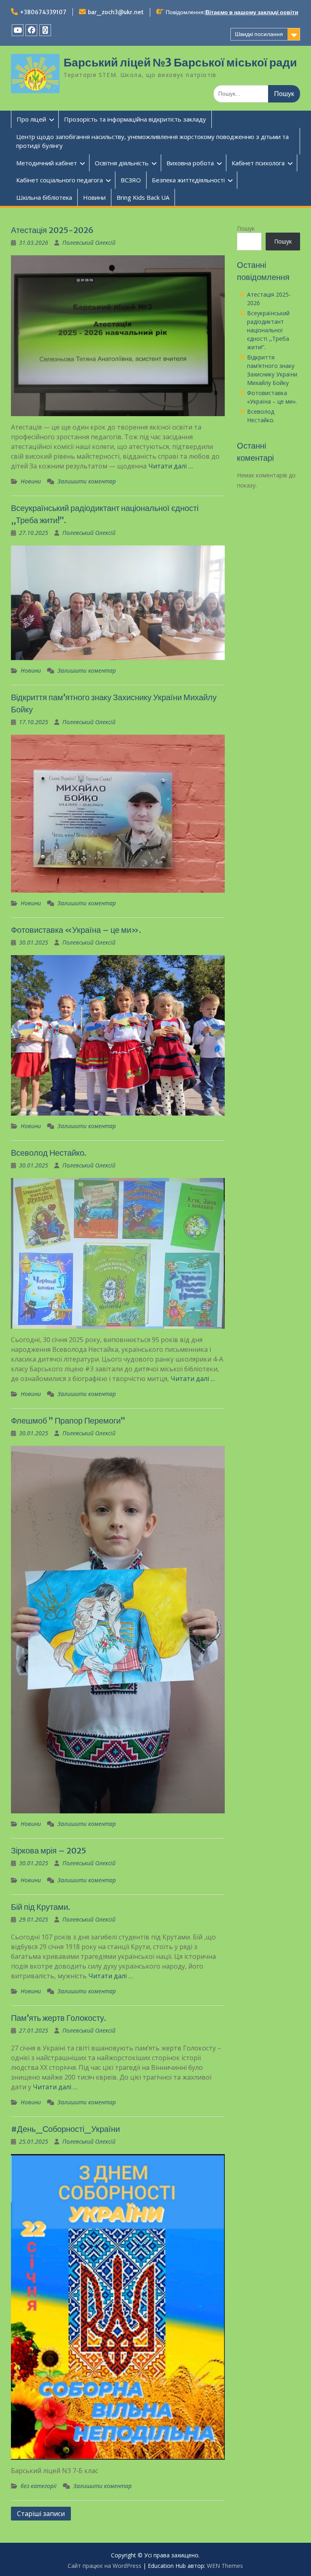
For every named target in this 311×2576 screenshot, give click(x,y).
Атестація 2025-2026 (52, 230)
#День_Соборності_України (65, 2129)
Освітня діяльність (122, 163)
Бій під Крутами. (40, 1907)
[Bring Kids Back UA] (45, 30)
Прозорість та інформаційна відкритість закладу (135, 119)
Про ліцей (31, 119)
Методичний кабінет (47, 163)
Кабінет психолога (258, 163)
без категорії (39, 2486)
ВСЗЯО (131, 180)
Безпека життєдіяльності (188, 180)
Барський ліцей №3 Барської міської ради (180, 62)
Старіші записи (41, 2514)
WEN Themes (225, 2566)
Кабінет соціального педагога (60, 180)
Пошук (246, 228)
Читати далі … (170, 466)
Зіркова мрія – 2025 (49, 1850)
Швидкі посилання (259, 34)
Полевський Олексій (89, 243)
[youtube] (18, 30)
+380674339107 (43, 12)
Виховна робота (190, 163)
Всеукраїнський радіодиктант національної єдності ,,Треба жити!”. (268, 330)
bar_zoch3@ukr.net (116, 12)
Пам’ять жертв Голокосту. (59, 2018)
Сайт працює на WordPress (104, 2566)
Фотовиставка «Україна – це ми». (76, 930)
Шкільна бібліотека (44, 197)
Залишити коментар (87, 481)
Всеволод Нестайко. (49, 1153)
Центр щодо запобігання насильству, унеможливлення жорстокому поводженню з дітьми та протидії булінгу (152, 141)
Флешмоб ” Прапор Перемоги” (68, 1421)
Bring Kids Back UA (143, 197)
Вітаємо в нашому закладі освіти (252, 12)
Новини (94, 197)
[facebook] (31, 30)
